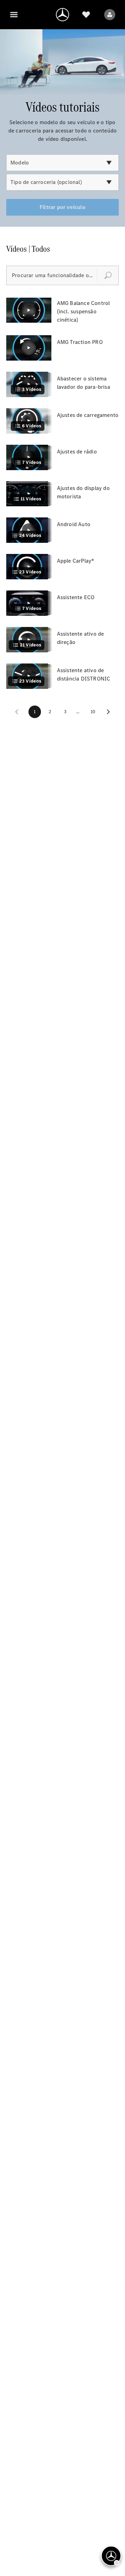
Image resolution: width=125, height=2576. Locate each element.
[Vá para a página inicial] (62, 15)
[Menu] (14, 15)
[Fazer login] (110, 15)
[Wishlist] (86, 15)
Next (108, 712)
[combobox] (62, 163)
